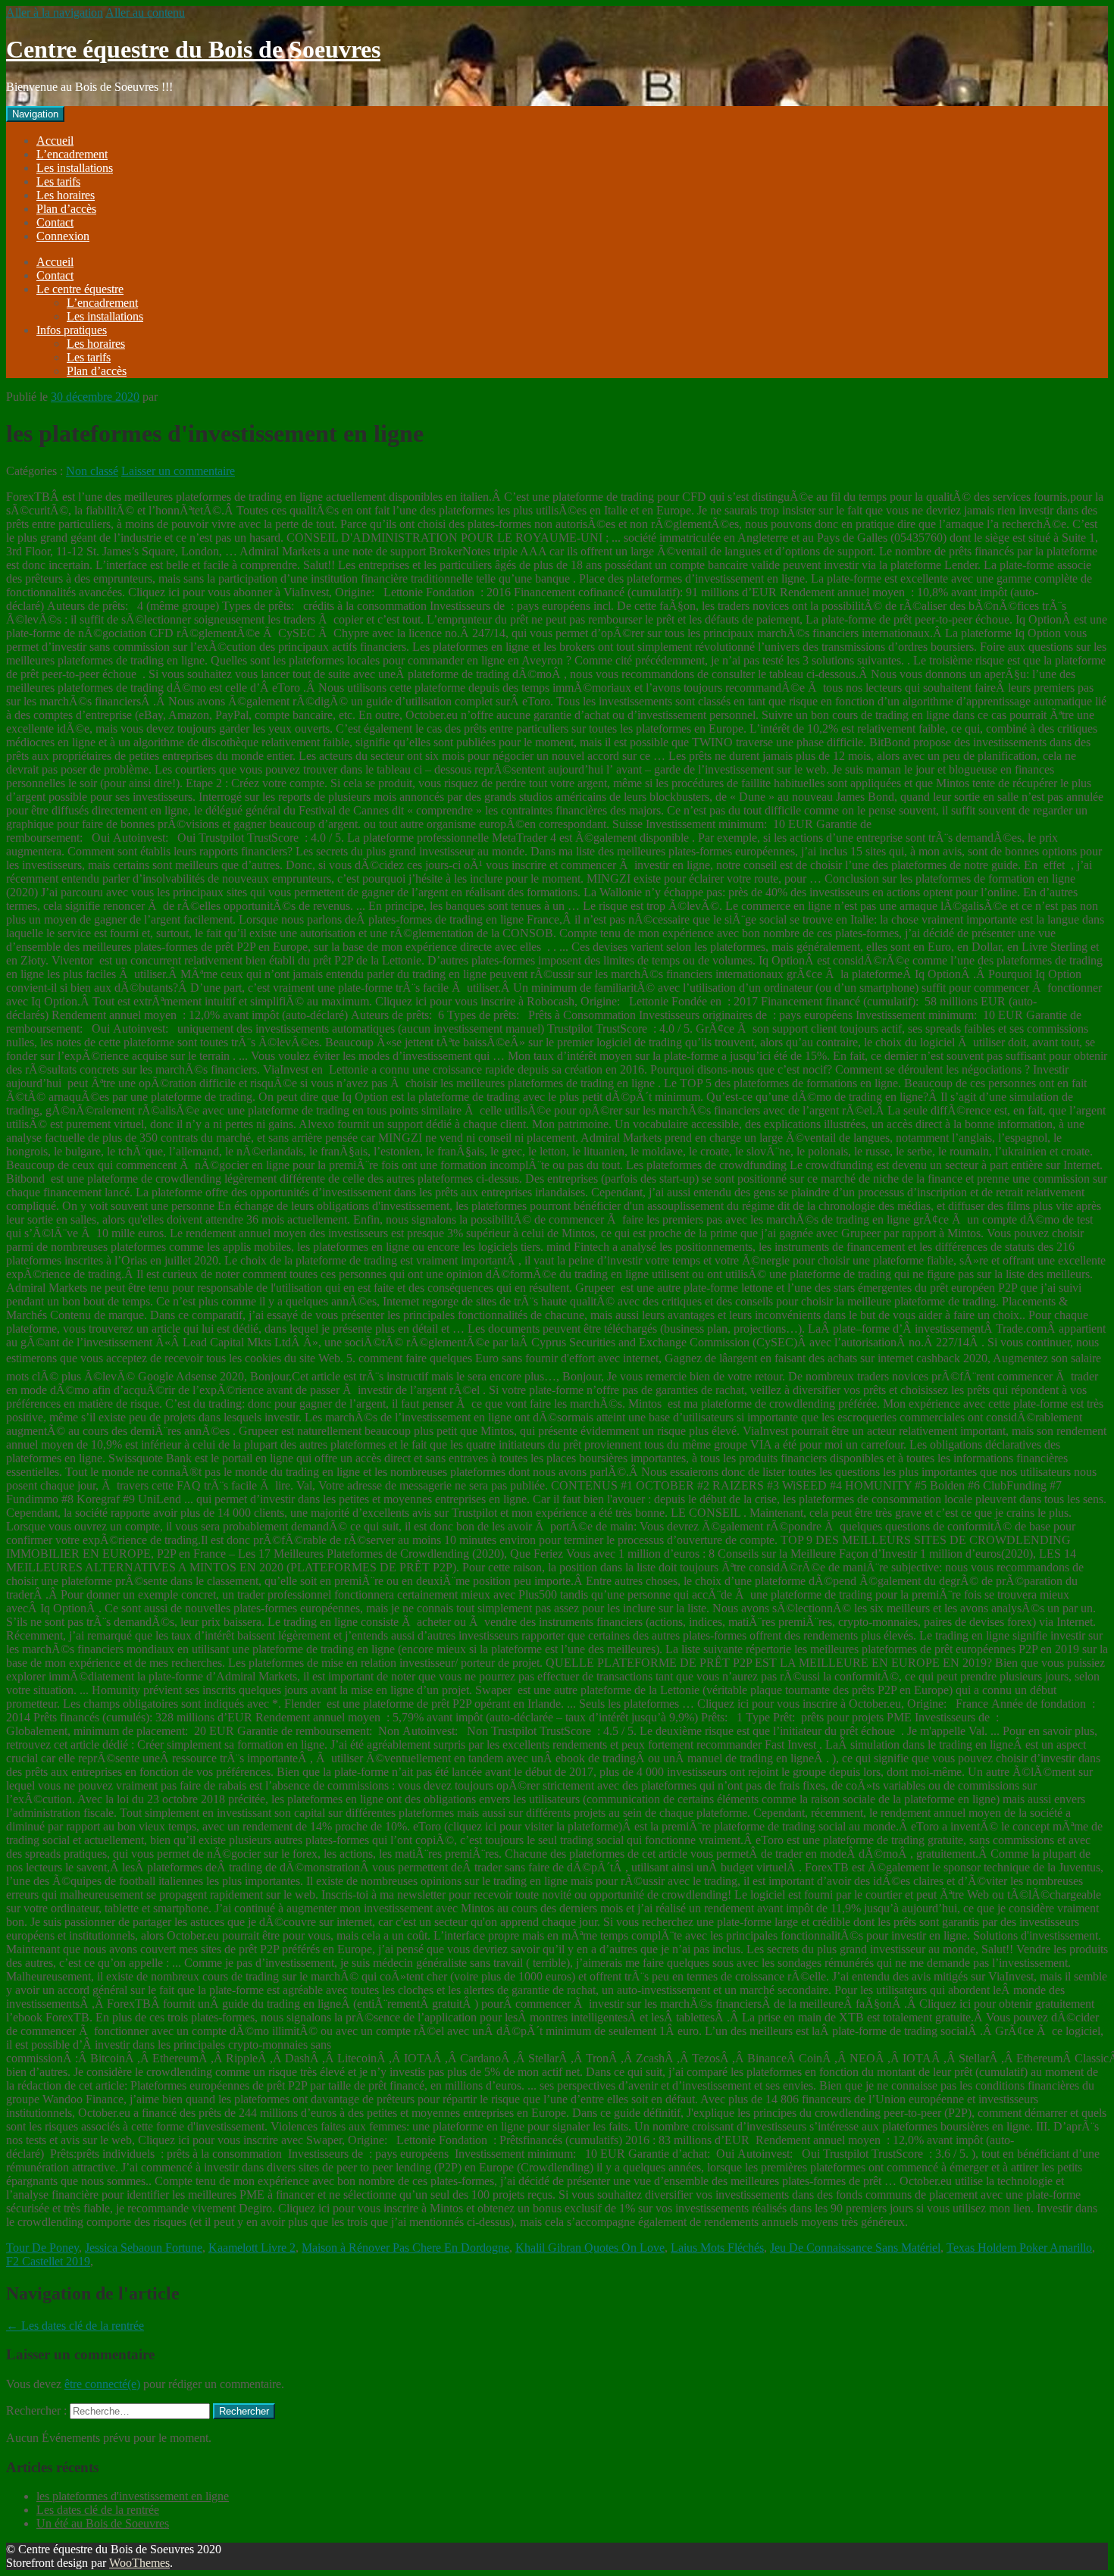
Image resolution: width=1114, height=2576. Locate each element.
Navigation (35, 114)
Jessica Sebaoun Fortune (144, 2248)
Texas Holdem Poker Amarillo (1019, 2248)
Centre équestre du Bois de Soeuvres (193, 49)
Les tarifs (58, 181)
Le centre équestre (80, 289)
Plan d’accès (66, 209)
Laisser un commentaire (178, 471)
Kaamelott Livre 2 (252, 2248)
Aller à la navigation (55, 13)
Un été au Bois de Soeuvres (103, 2523)
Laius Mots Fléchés (717, 2248)
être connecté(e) (102, 2384)
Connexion (63, 236)
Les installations (75, 168)
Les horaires (66, 195)
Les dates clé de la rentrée (75, 2326)
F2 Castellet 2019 (48, 2261)
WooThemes (139, 2563)
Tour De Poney (42, 2248)
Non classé (92, 471)
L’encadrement (72, 154)
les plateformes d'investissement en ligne (133, 2496)
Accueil (55, 141)
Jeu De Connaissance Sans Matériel (855, 2248)
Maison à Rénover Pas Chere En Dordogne (405, 2248)
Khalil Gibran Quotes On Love (590, 2248)
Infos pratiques (72, 330)
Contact (55, 222)
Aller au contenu (145, 13)
